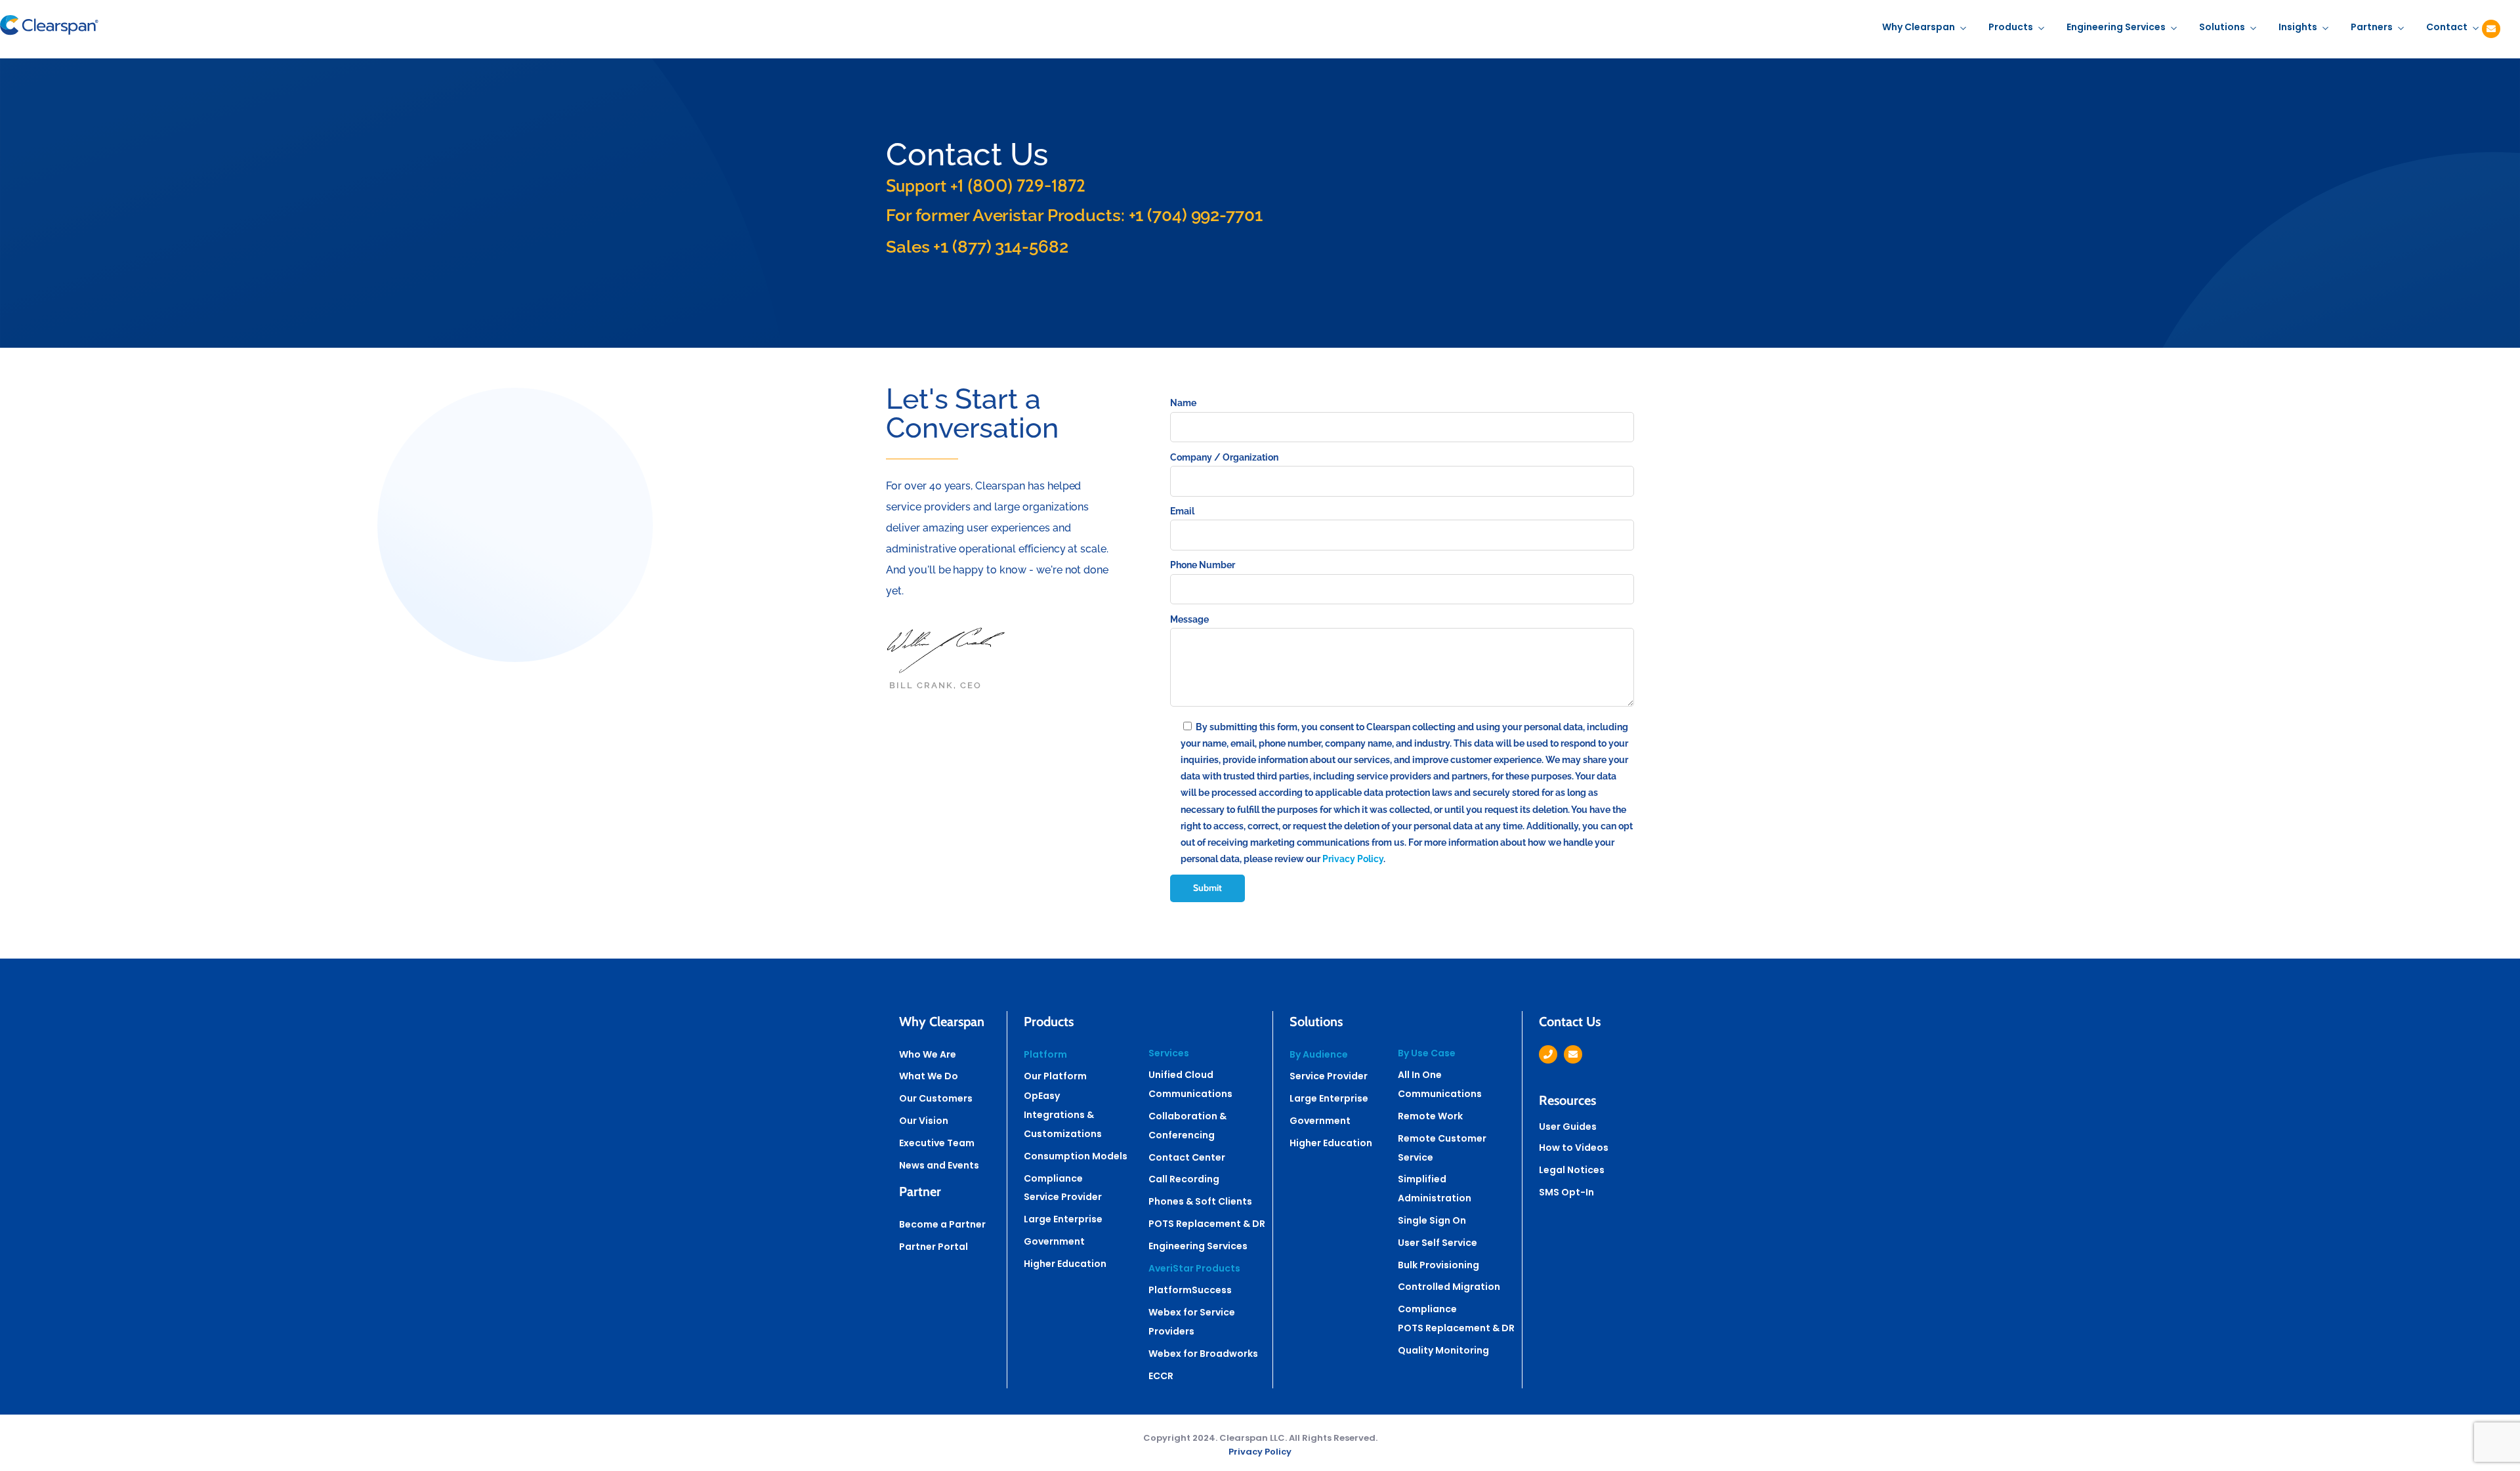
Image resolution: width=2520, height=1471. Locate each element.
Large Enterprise (1063, 1219)
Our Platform (1055, 1076)
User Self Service (1438, 1243)
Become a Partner (942, 1224)
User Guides (1568, 1127)
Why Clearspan (1919, 27)
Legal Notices (1572, 1170)
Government (1054, 1241)
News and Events (939, 1165)
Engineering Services (2116, 27)
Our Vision (924, 1121)
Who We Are (928, 1054)
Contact (2447, 27)
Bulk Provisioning (1438, 1265)
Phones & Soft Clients (1200, 1201)
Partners (2372, 27)
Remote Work (1430, 1116)
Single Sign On (1432, 1220)
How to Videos (1574, 1148)
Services (1169, 1053)
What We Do (929, 1076)
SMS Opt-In (1566, 1192)
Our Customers (936, 1098)
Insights (2298, 27)
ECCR (1161, 1376)
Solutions (2222, 27)
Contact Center (1187, 1157)
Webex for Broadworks (1203, 1354)
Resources (1567, 1100)
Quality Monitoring (1443, 1350)
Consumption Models (1076, 1156)
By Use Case (1427, 1053)
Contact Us (1570, 1022)
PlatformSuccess (1190, 1290)
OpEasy (1042, 1096)
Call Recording (1184, 1179)
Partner (920, 1191)
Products (2011, 27)
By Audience (1319, 1054)
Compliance (1053, 1178)
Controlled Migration (1449, 1287)
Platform (1045, 1054)
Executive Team (937, 1143)
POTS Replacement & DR (1207, 1224)
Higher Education (1065, 1264)
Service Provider (1063, 1197)
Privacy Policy (1353, 859)
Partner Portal (934, 1247)
